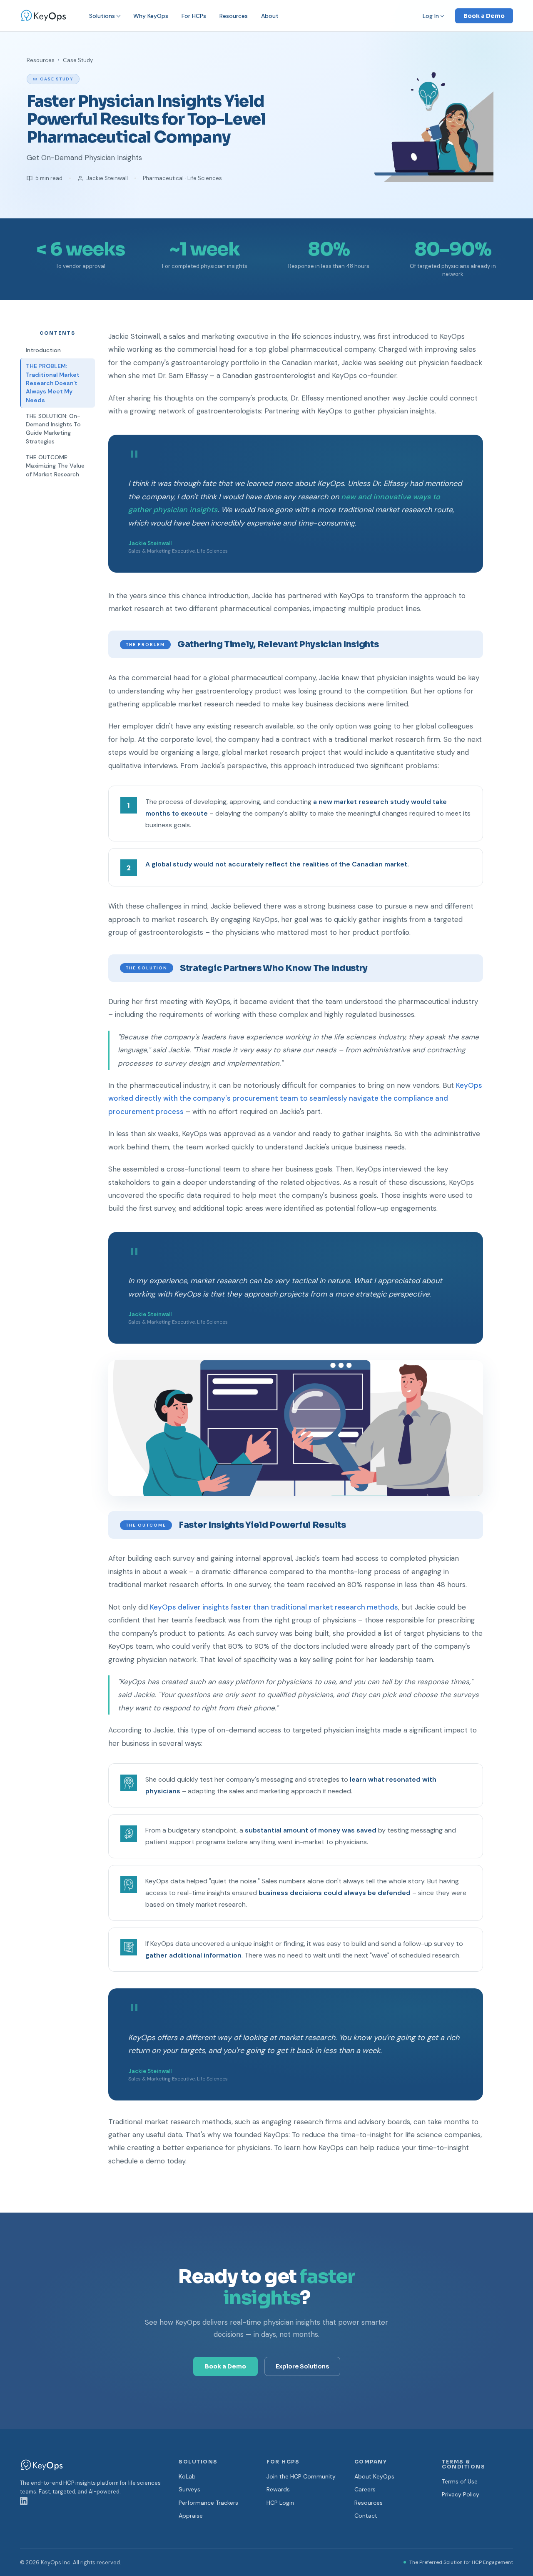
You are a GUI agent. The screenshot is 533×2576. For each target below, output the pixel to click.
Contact (366, 2516)
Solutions (102, 16)
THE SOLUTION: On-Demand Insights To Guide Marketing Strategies (53, 429)
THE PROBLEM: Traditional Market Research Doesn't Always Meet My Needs (53, 383)
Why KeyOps (151, 16)
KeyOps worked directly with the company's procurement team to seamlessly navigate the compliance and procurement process (295, 1098)
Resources (234, 16)
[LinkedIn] (24, 2505)
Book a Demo (484, 16)
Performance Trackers (208, 2503)
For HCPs (194, 16)
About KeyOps (374, 2476)
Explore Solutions (302, 2366)
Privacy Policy (461, 2494)
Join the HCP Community (301, 2476)
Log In (431, 16)
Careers (365, 2489)
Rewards (278, 2489)
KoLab (187, 2476)
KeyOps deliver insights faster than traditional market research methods (274, 1607)
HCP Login (280, 2503)
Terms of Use (460, 2481)
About (270, 16)
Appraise (191, 2516)
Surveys (189, 2489)
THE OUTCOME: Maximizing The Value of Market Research (55, 466)
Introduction (43, 350)
